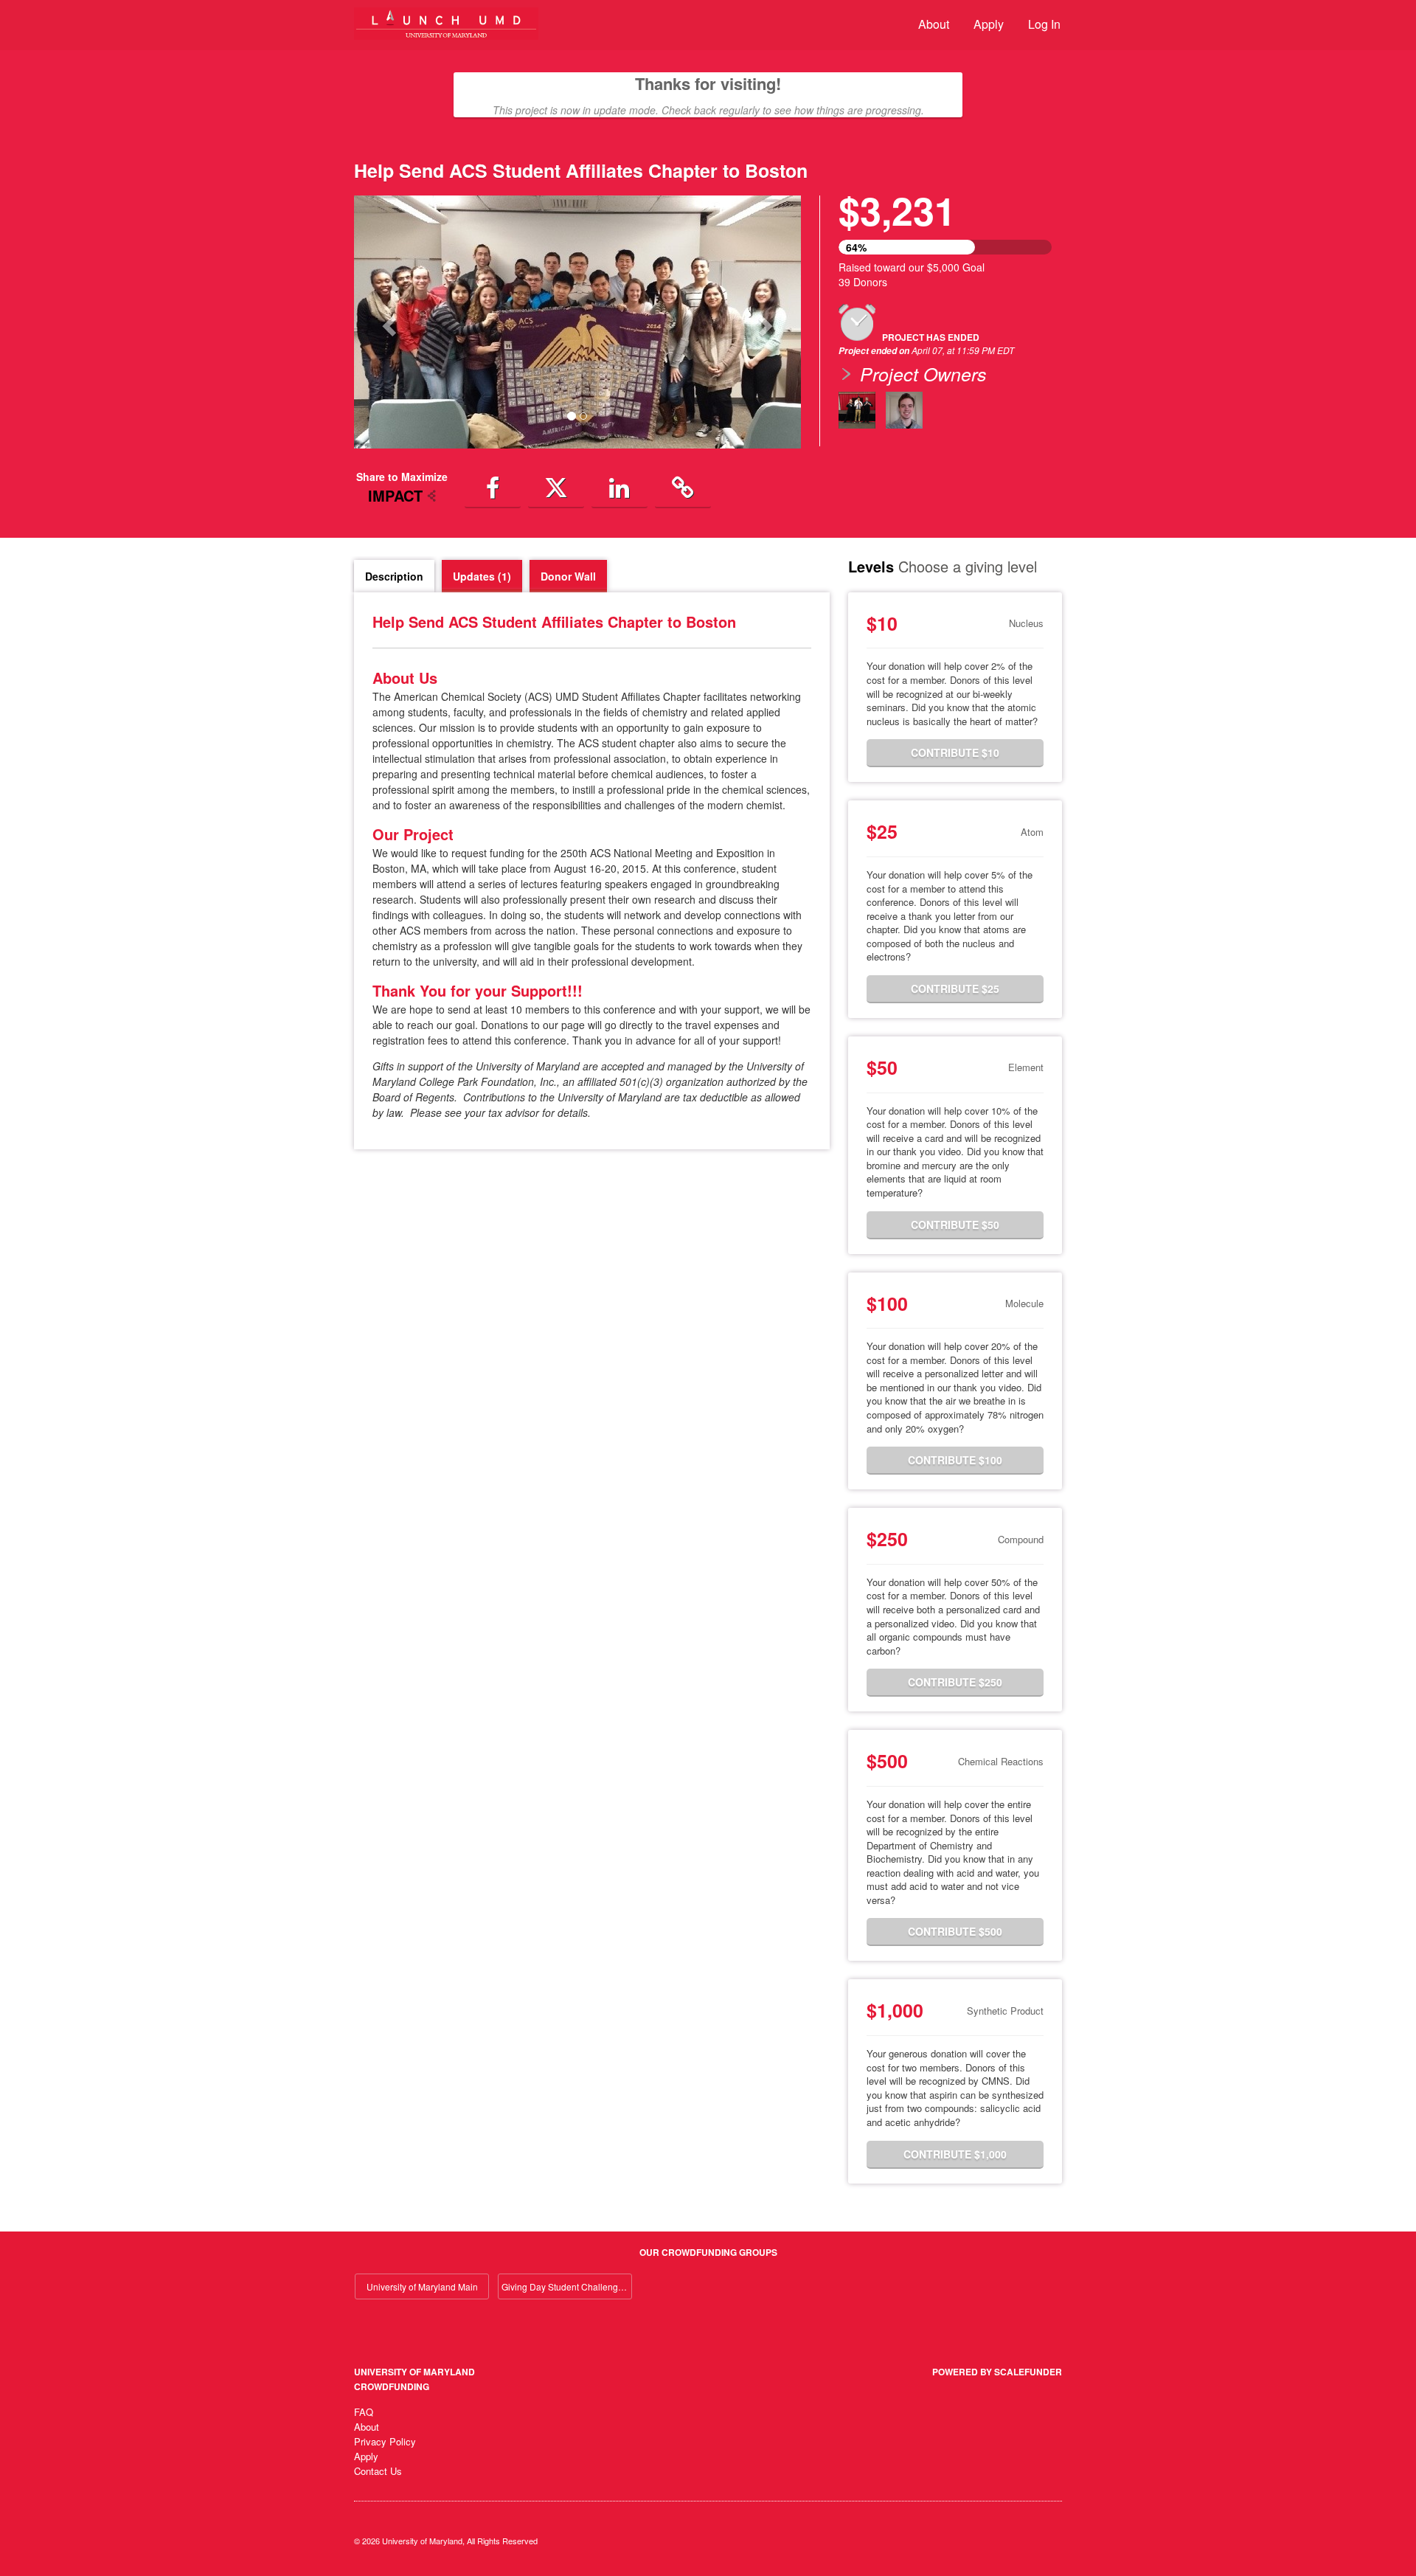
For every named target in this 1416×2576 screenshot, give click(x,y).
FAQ (364, 2412)
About (934, 24)
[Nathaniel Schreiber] (904, 410)
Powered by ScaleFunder (997, 2372)
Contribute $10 (955, 752)
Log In (1044, 24)
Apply (989, 24)
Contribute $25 (955, 988)
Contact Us (378, 2471)
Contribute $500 (955, 1931)
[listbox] (577, 322)
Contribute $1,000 (955, 2154)
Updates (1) (482, 576)
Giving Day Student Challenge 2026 (567, 2286)
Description (394, 576)
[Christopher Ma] (857, 410)
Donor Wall (568, 576)
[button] (388, 322)
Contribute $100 (955, 1460)
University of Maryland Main (422, 2286)
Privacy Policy (385, 2441)
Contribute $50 (955, 1225)
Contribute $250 (955, 1682)
